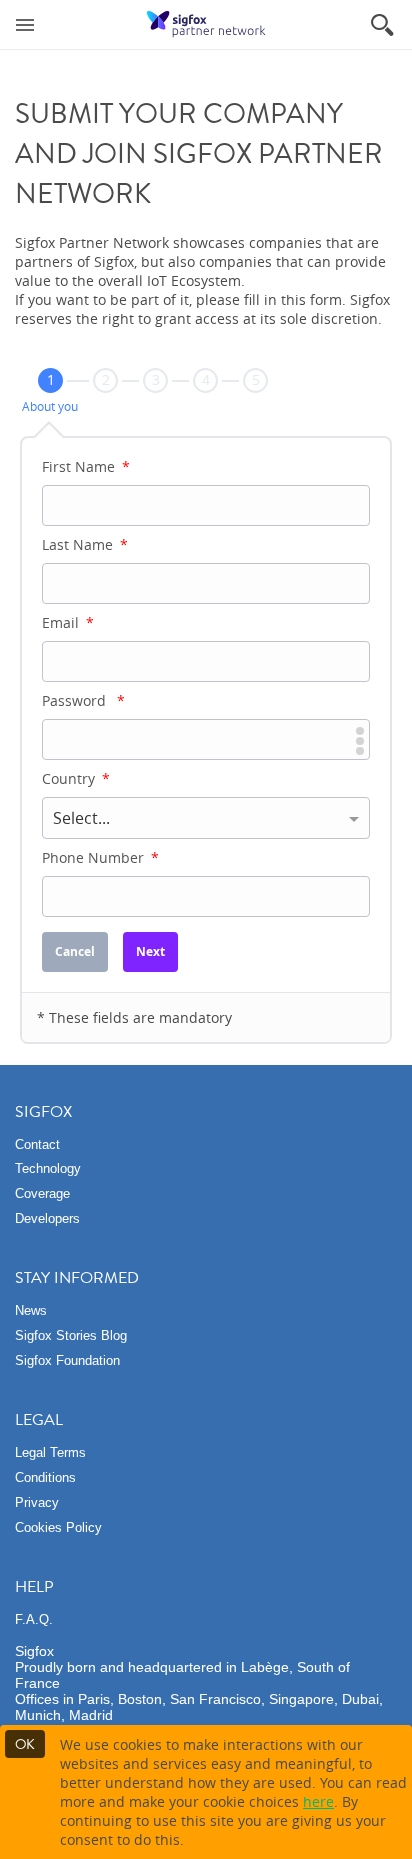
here (318, 1801)
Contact (37, 1144)
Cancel (75, 951)
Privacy (37, 1502)
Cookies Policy (58, 1527)
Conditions (45, 1477)
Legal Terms (50, 1452)
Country (76, 778)
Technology (48, 1168)
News (31, 1310)
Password (83, 700)
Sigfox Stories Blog (71, 1335)
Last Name (85, 544)
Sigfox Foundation (67, 1360)
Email (68, 622)
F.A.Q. (34, 1619)
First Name (86, 466)
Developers (47, 1218)
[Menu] (25, 24)
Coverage (42, 1193)
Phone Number (100, 857)
